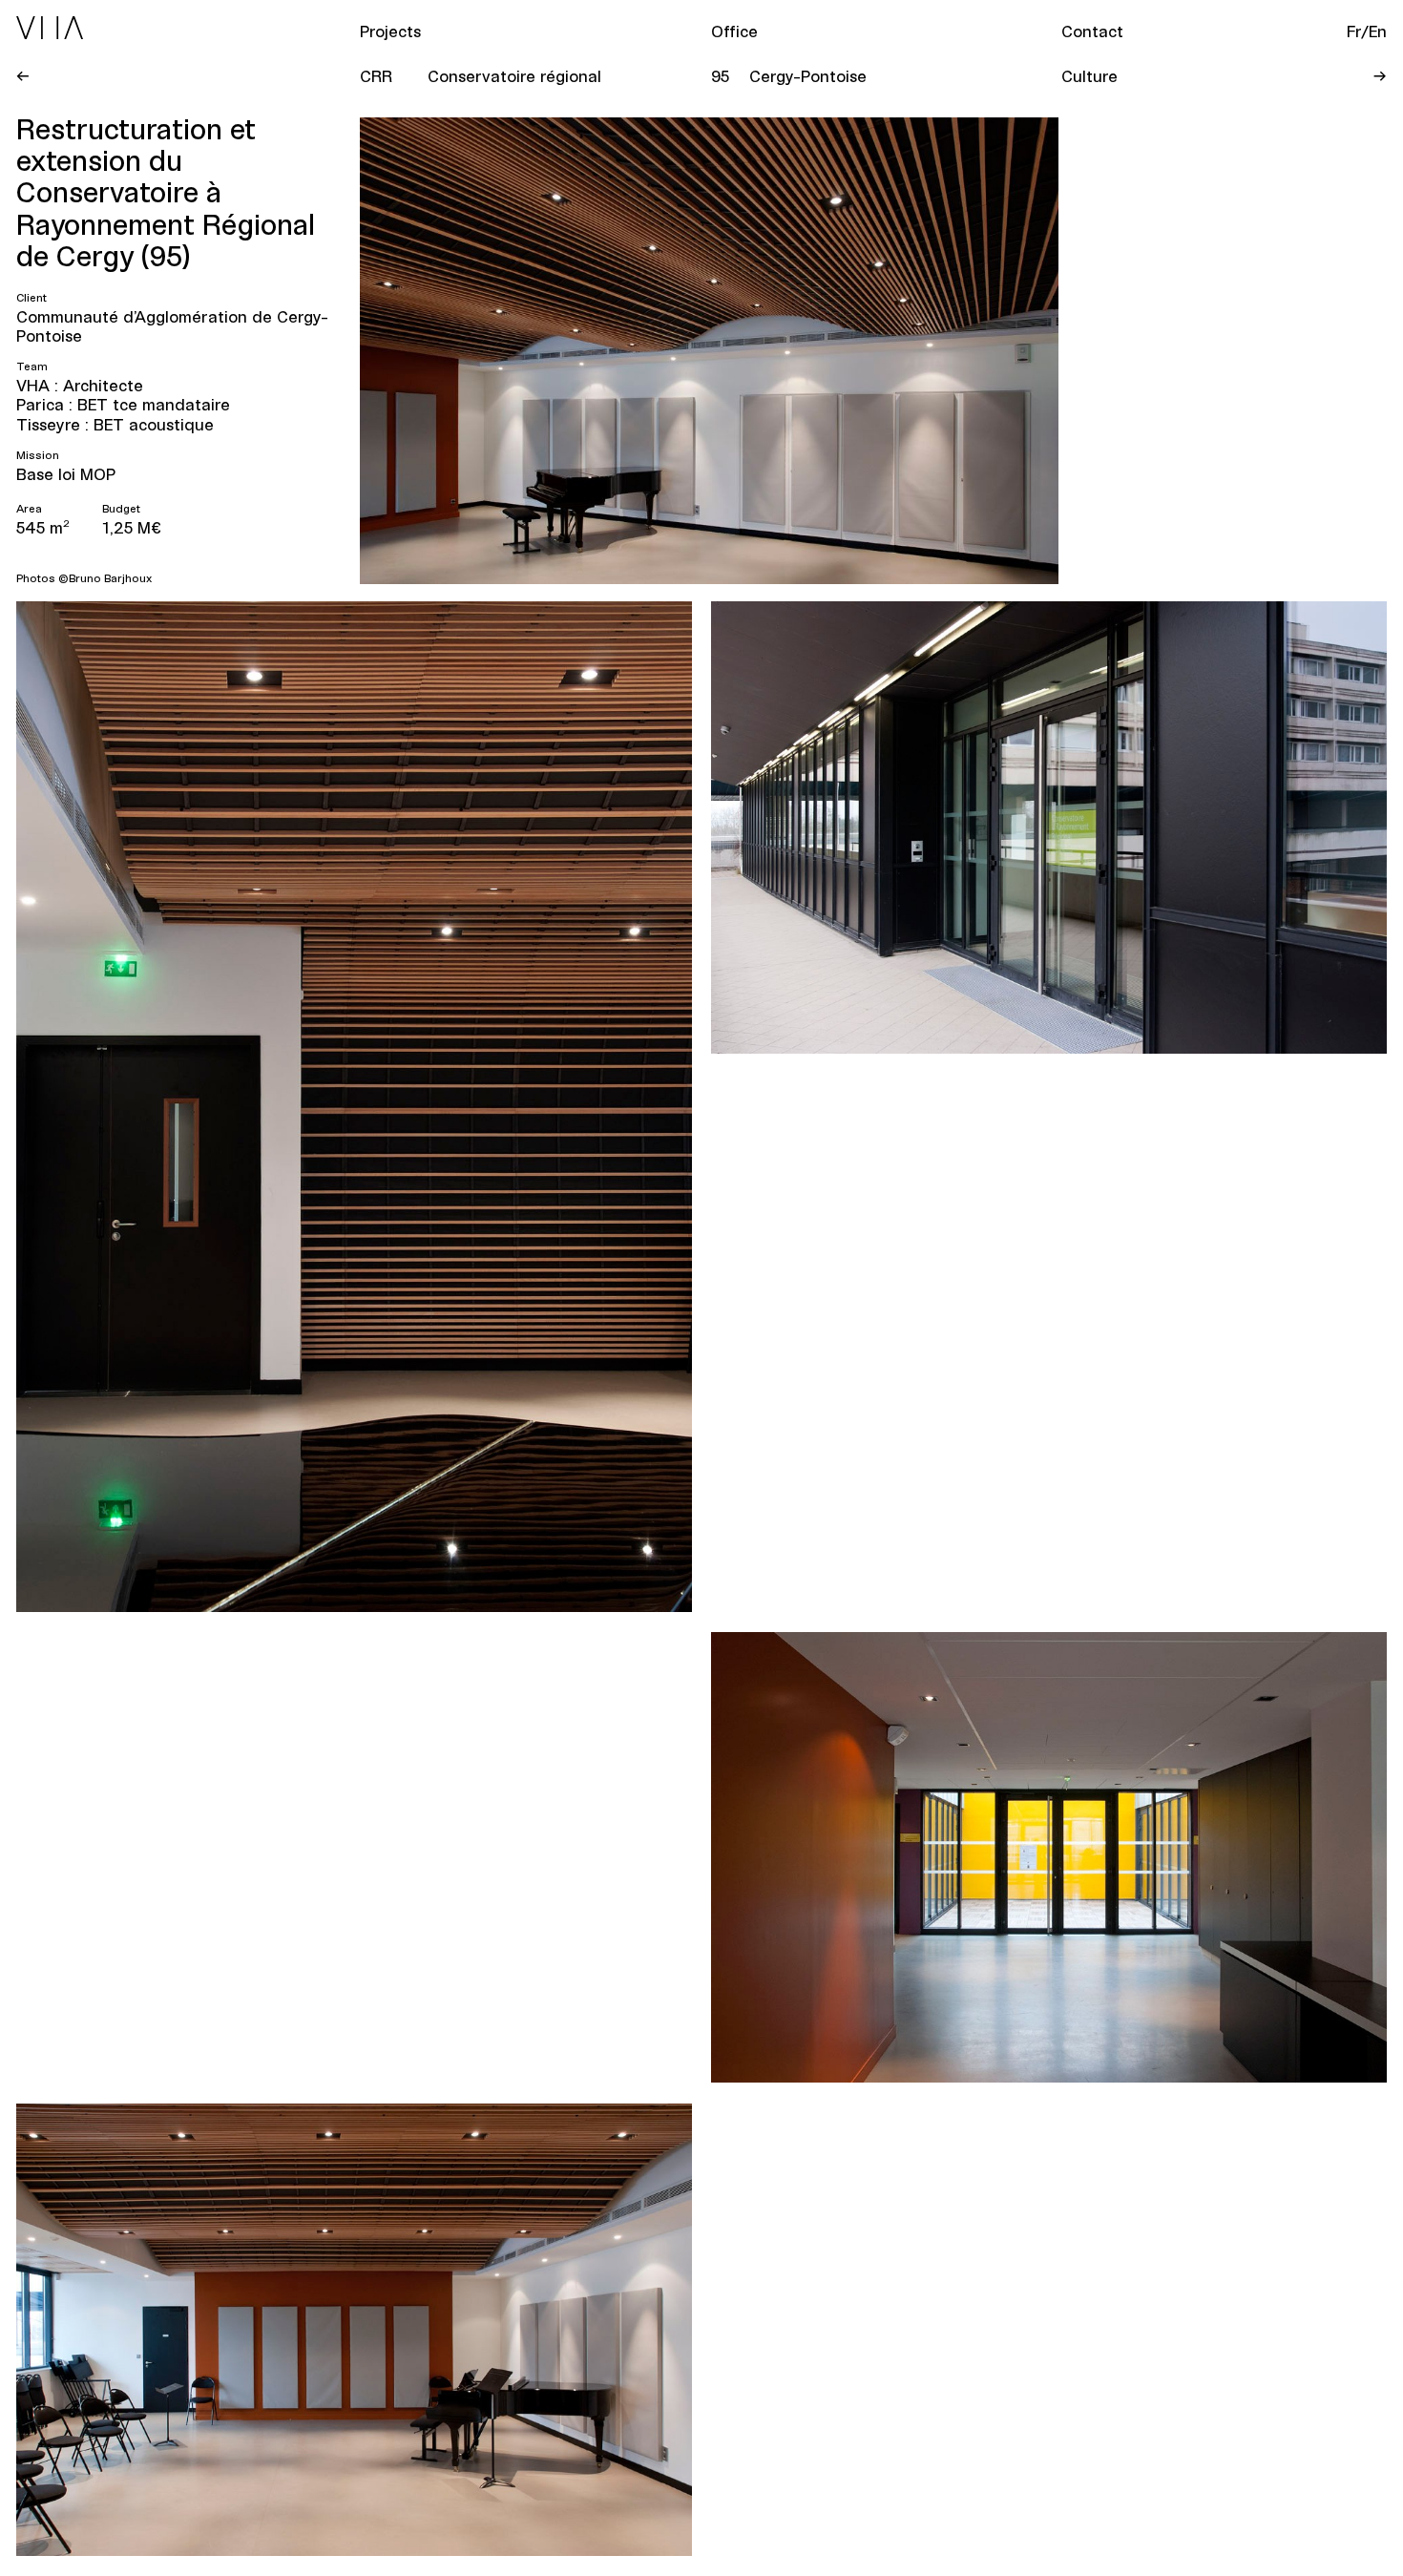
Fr (1354, 31)
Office (734, 31)
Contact (1092, 31)
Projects (390, 31)
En (1378, 31)
